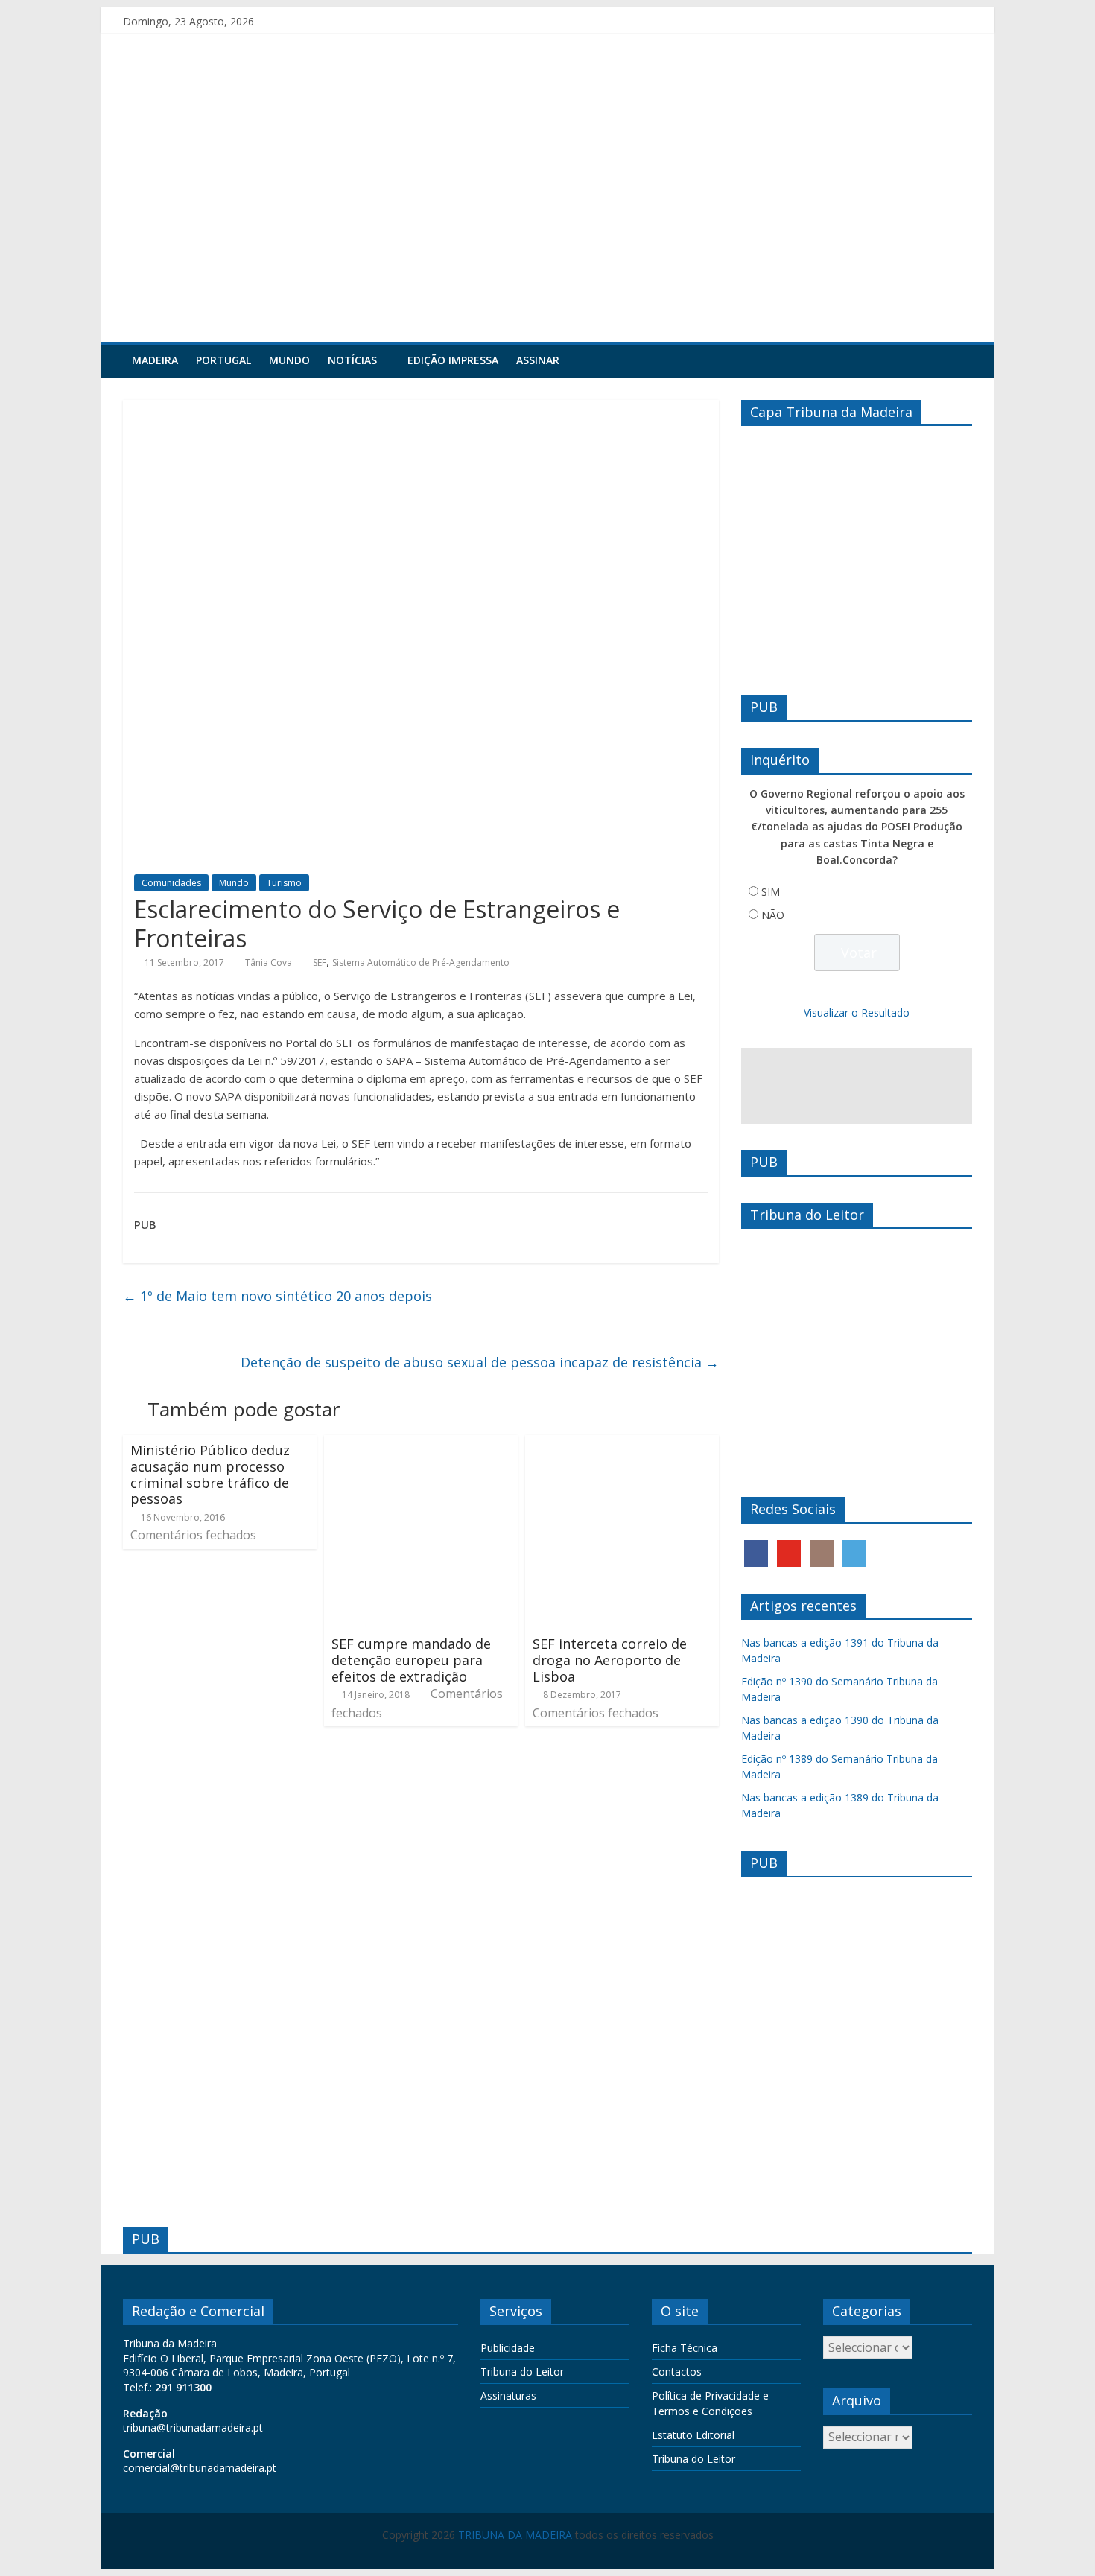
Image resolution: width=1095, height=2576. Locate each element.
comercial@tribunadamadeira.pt (200, 2468)
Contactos (677, 2372)
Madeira (155, 360)
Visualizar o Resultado (857, 1012)
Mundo (289, 360)
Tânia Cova (269, 963)
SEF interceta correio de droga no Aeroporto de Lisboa (610, 1660)
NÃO (773, 915)
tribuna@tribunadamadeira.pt (193, 2427)
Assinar (538, 360)
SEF (320, 963)
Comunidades (171, 883)
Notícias (352, 360)
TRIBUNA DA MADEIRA (515, 2535)
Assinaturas (508, 2395)
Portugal (223, 360)
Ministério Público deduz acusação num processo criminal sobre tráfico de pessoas (210, 1474)
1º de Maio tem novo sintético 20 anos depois (277, 1296)
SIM (771, 892)
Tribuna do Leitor (522, 2372)
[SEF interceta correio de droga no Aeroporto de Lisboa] (622, 1444)
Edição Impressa (453, 360)
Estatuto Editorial (693, 2435)
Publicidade (508, 2348)
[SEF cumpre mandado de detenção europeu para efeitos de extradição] (421, 1444)
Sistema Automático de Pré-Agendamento (421, 963)
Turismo (284, 883)
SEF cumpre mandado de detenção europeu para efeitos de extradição (411, 1660)
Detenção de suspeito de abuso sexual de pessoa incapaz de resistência (480, 1362)
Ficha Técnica (685, 2348)
